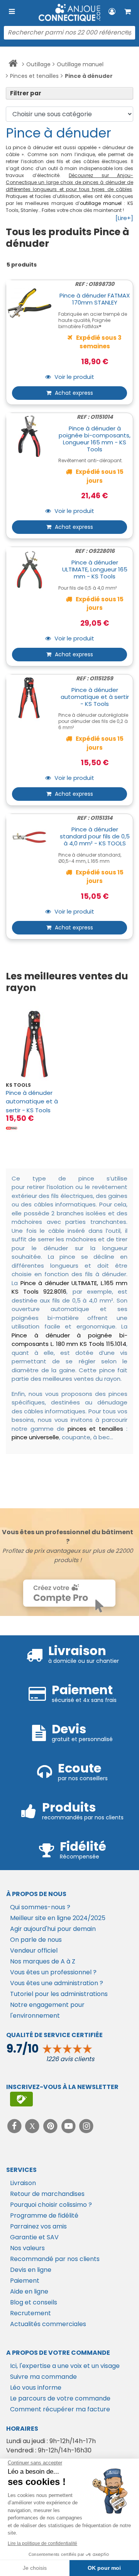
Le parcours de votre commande (60, 2398)
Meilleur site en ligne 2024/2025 (58, 1918)
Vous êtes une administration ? (57, 1983)
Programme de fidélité (44, 2215)
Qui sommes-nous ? (40, 1907)
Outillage (38, 64)
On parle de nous (36, 1940)
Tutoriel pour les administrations (59, 1994)
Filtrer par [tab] (26, 93)
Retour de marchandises (47, 2194)
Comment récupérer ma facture (60, 2409)
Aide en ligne (29, 2291)
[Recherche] (127, 33)
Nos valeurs (27, 2248)
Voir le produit (74, 377)
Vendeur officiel (34, 1950)
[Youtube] (69, 2126)
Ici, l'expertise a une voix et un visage (65, 2366)
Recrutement (31, 2313)
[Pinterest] (51, 2126)
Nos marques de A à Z (43, 1961)
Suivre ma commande (43, 2377)
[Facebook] (15, 2126)
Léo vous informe (36, 2388)
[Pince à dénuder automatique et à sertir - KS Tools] (35, 1044)
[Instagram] (87, 2126)
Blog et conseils (34, 2302)
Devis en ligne (31, 2270)
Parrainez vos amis (38, 2226)
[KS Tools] (12, 1128)
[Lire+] (124, 218)
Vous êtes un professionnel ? (53, 1972)
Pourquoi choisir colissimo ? (51, 2205)
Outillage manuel (80, 64)
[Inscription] (21, 2099)
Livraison (23, 2183)
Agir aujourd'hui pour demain (53, 1929)
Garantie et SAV (34, 2237)
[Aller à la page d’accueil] (13, 65)
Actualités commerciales (48, 2324)
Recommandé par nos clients (55, 2259)
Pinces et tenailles (34, 76)
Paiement (25, 2281)
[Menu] (12, 12)
